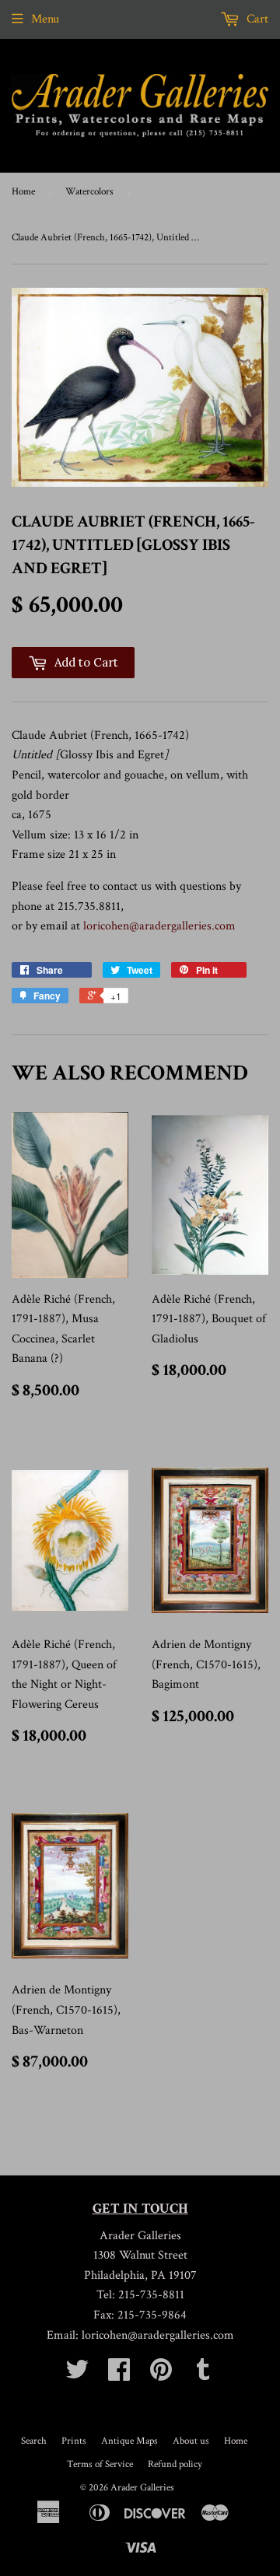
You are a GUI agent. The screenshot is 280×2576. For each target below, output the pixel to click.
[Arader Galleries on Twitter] (77, 2375)
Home (23, 192)
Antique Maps (129, 2441)
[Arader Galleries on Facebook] (119, 2375)
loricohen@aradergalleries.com (159, 926)
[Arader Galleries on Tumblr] (203, 2375)
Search (34, 2441)
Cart (256, 19)
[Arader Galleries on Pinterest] (161, 2375)
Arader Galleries (142, 2488)
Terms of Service (100, 2464)
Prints (74, 2441)
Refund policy (175, 2464)
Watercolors (89, 192)
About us (191, 2441)
